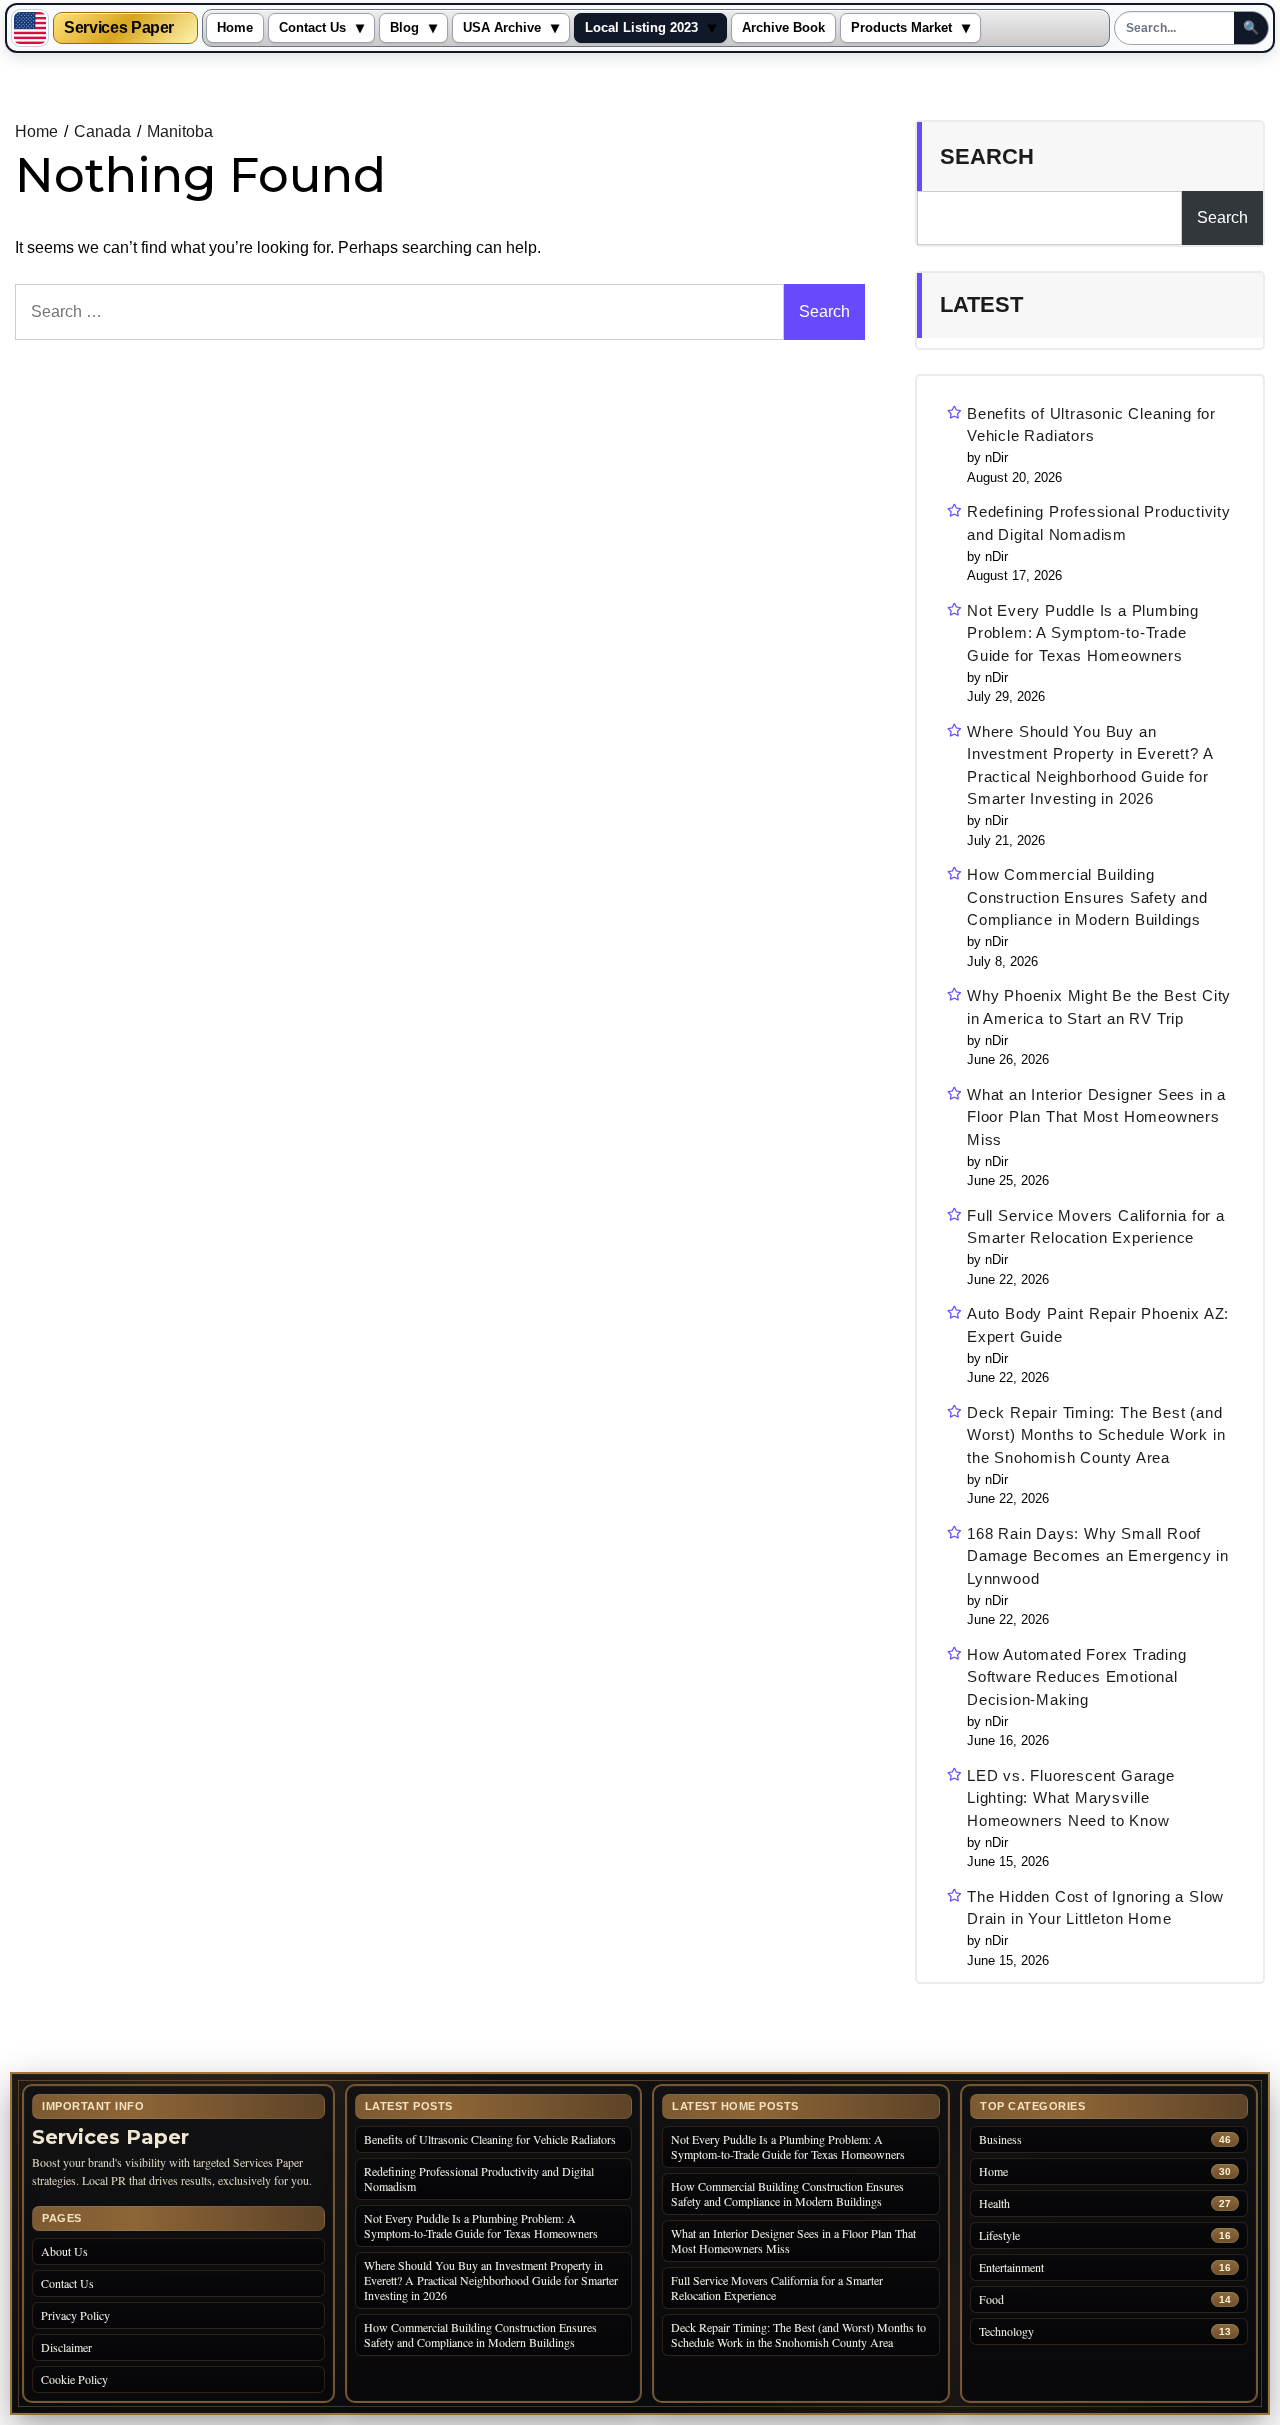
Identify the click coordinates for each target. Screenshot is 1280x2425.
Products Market (901, 28)
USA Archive (502, 28)
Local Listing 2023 (641, 28)
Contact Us (312, 28)
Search (987, 156)
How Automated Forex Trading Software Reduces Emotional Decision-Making (1077, 1677)
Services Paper (119, 28)
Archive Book (783, 28)
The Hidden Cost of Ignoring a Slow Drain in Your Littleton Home (1095, 1908)
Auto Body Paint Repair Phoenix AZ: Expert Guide (1098, 1325)
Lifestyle (999, 2235)
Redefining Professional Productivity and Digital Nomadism (1099, 523)
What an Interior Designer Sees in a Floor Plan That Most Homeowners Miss (1096, 1117)
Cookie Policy (74, 2379)
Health (994, 2203)
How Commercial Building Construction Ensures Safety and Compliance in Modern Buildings (1087, 897)
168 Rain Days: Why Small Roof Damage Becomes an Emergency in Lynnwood (1098, 1556)
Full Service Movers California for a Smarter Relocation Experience (1096, 1227)
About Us (64, 2251)
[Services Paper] (30, 28)
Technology (1006, 2331)
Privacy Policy (75, 2315)
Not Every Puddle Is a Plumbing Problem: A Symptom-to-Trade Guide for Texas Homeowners (1083, 633)
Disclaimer (66, 2347)
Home (235, 28)
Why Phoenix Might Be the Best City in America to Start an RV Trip (1099, 1007)
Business (1000, 2139)
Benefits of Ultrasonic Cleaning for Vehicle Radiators (1091, 425)
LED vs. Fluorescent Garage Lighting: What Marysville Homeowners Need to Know (1071, 1798)
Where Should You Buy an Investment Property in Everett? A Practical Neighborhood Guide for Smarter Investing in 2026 (1089, 765)
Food (991, 2299)
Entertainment (1011, 2267)
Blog (404, 28)
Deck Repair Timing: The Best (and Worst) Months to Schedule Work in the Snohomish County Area (1096, 1435)
